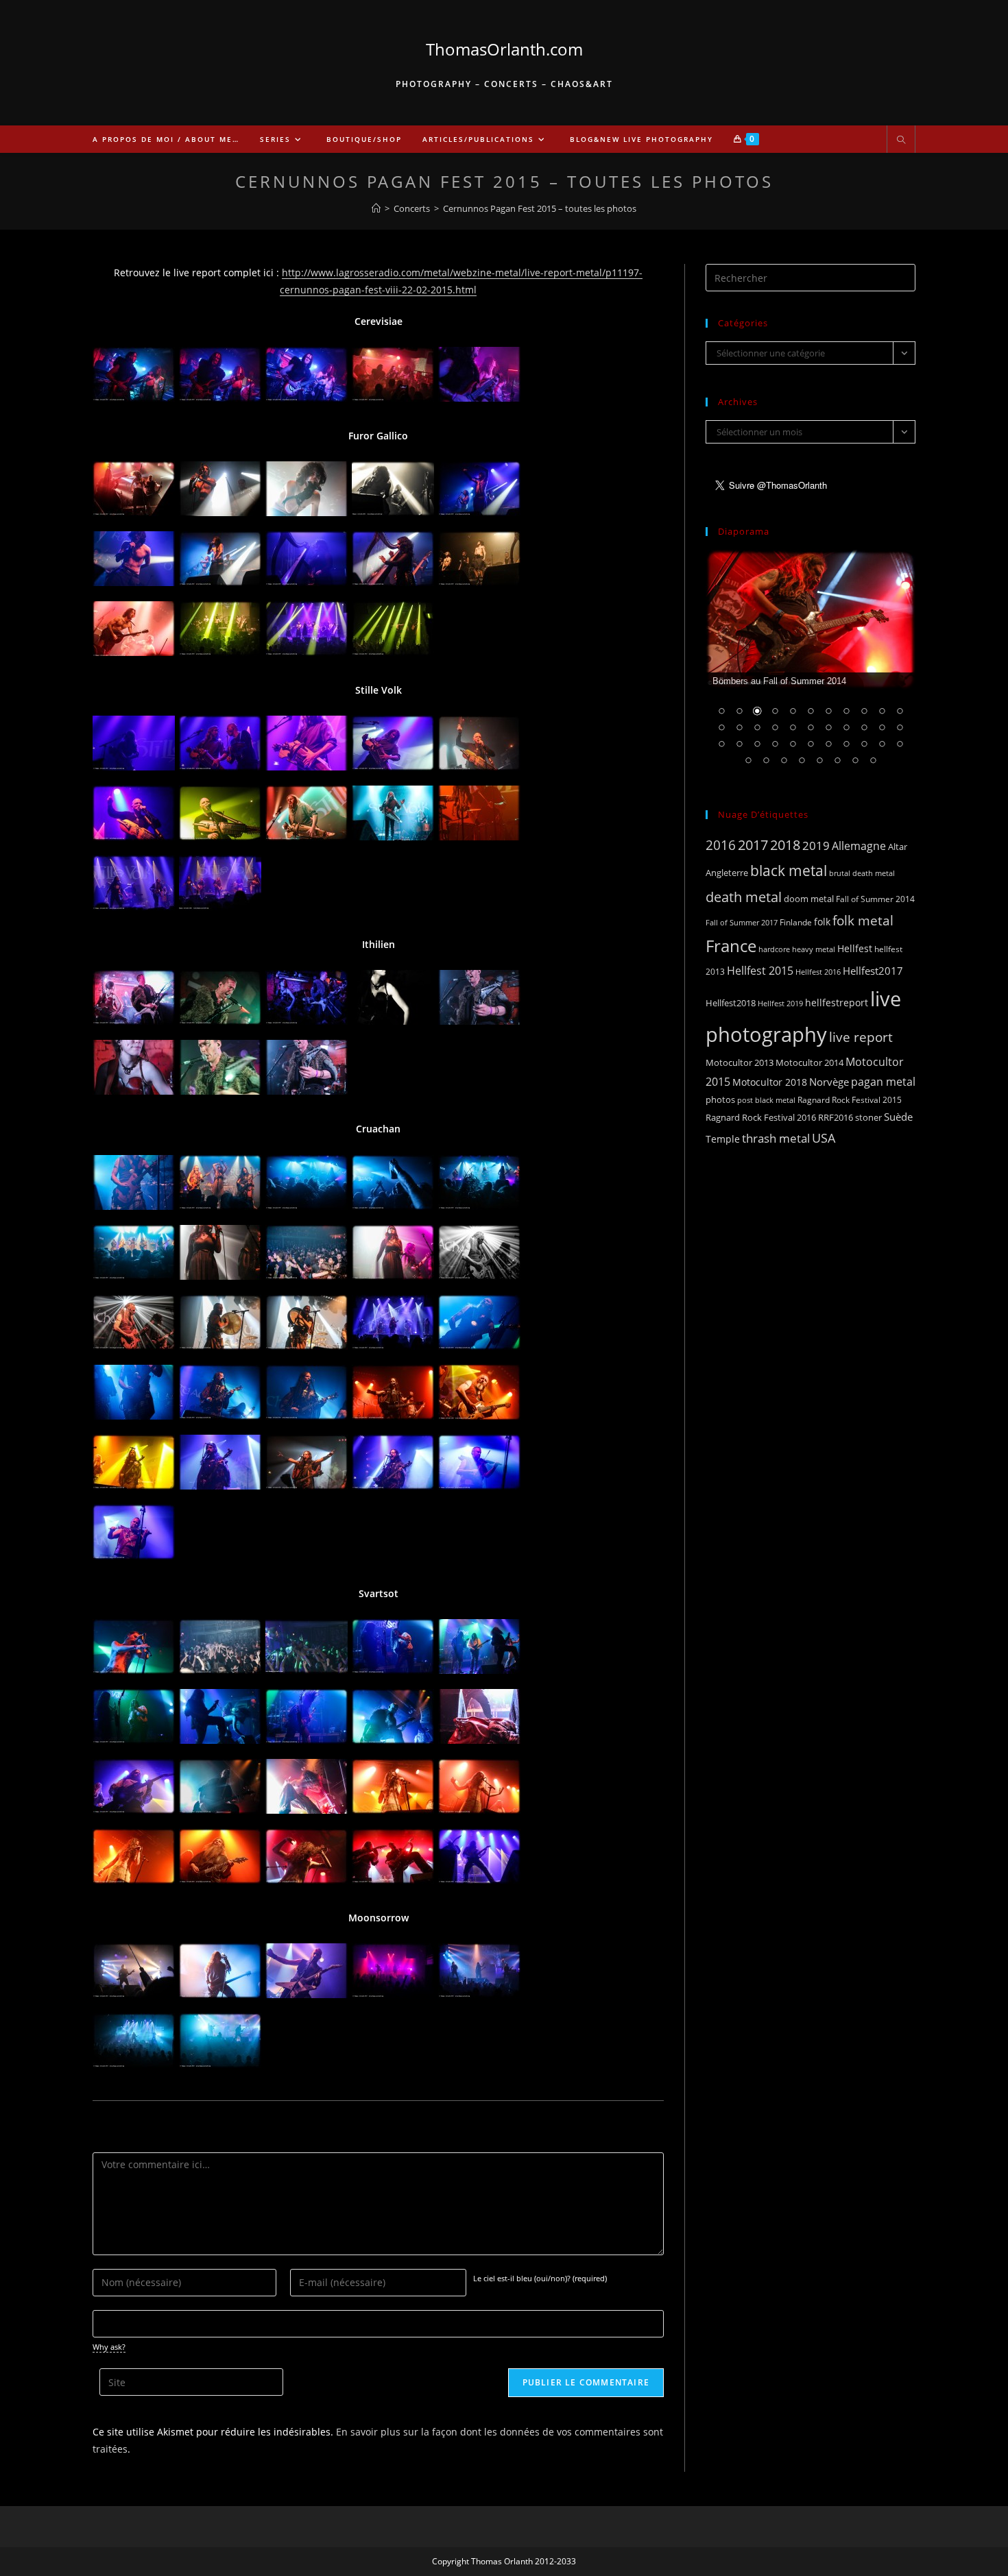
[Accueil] (376, 208)
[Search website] (901, 141)
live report (861, 1037)
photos (720, 1099)
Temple (723, 1139)
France (731, 946)
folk (822, 922)
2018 (785, 845)
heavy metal (814, 949)
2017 (753, 845)
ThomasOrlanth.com (504, 49)
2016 (721, 845)
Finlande (796, 922)
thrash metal (776, 1138)
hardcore (774, 949)
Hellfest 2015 (760, 971)
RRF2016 (836, 1117)
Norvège (829, 1082)
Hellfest (855, 948)
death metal (744, 897)
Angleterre (727, 873)
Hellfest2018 (731, 1003)
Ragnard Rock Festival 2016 (761, 1117)
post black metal (766, 1100)
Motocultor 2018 (770, 1082)
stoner (868, 1117)
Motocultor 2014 (809, 1062)
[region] (811, 666)
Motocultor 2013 (740, 1062)
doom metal (809, 899)
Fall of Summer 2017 (742, 922)
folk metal (863, 920)
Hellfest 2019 (780, 1003)
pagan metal (883, 1082)
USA (824, 1138)
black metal (789, 870)
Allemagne (859, 846)
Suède (898, 1117)
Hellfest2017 (873, 971)
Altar (898, 847)
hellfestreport (837, 1003)
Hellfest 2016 (818, 972)
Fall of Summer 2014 (875, 899)
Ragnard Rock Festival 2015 (850, 1100)
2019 (816, 846)
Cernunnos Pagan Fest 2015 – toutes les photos (540, 208)
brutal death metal (862, 873)
